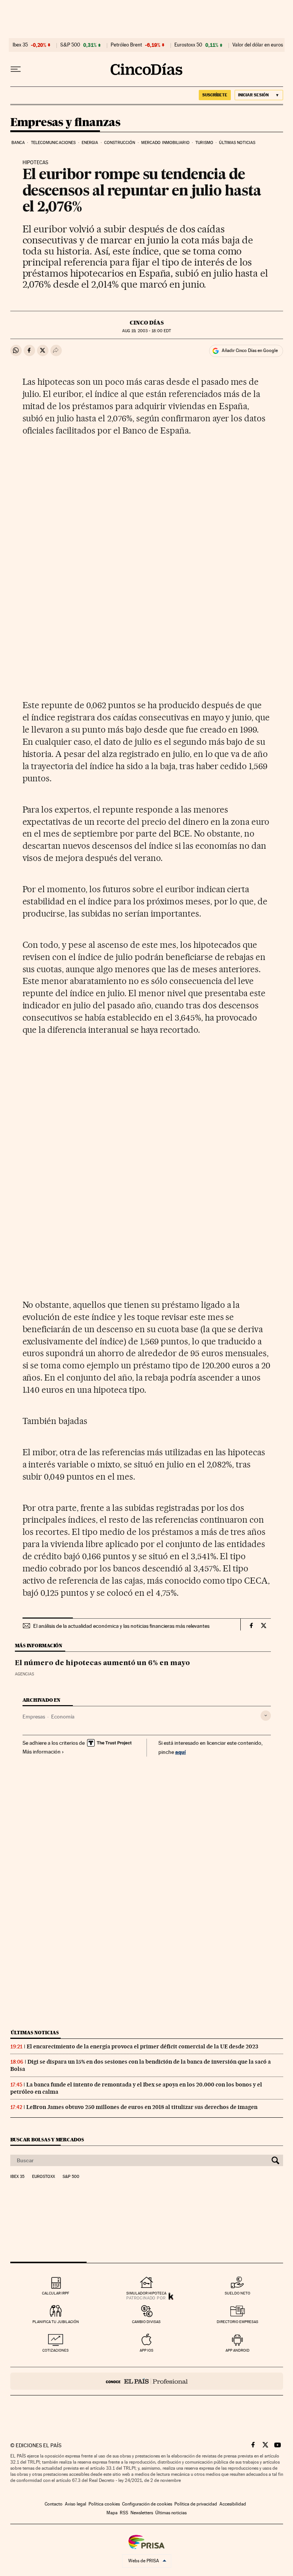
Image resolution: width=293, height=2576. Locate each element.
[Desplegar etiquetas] (266, 1716)
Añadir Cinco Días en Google (250, 350)
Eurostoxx (43, 2177)
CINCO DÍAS (147, 323)
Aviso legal (76, 2504)
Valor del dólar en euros (258, 45)
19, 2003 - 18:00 (146, 331)
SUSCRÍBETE (215, 95)
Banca (18, 143)
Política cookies (104, 2504)
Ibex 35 (20, 45)
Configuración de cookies (147, 2504)
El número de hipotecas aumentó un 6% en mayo (102, 1663)
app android (237, 2350)
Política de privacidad (196, 2504)
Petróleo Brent (126, 45)
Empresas (34, 1717)
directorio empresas (237, 2322)
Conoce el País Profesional (147, 2381)
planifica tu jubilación (56, 2322)
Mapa (112, 2513)
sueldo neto (237, 2293)
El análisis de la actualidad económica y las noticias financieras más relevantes (121, 1626)
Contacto (54, 2504)
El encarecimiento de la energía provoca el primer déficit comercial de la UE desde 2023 (142, 2046)
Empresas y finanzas (65, 123)
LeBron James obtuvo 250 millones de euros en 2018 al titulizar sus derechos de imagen (142, 2107)
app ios (146, 2350)
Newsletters (142, 2513)
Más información (42, 1752)
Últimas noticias (237, 143)
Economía (63, 1717)
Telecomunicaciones (53, 143)
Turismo (204, 143)
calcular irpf (56, 2293)
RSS (124, 2513)
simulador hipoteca (146, 2293)
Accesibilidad (233, 2504)
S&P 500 (70, 45)
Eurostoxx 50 (188, 45)
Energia (90, 143)
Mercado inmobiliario (165, 143)
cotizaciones (56, 2350)
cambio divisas (146, 2322)
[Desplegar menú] (16, 69)
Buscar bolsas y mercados (47, 2140)
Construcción (120, 143)
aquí (180, 1752)
